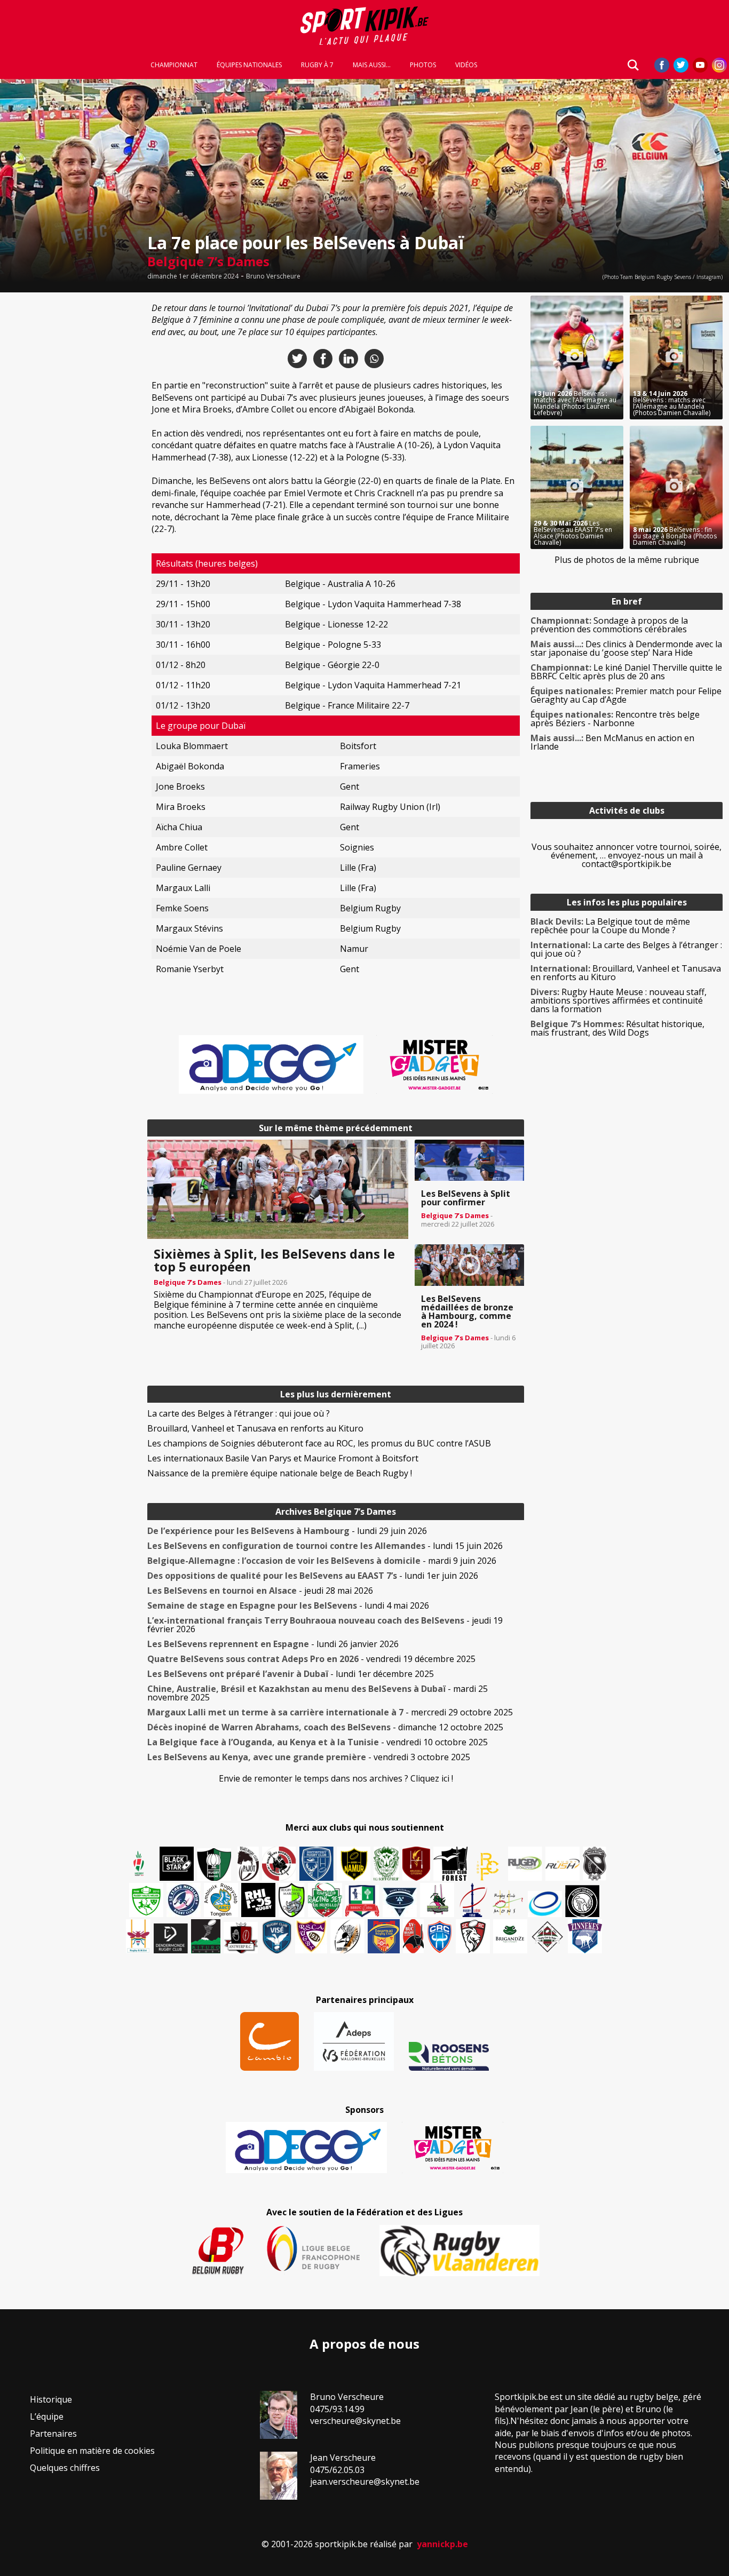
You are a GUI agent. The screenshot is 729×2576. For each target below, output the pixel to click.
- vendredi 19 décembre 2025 (311, 1659)
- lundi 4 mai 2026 (288, 1605)
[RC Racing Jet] (325, 1900)
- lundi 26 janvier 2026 (273, 1644)
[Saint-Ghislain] (386, 1864)
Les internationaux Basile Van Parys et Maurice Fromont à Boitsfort (283, 1458)
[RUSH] (562, 1864)
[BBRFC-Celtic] (362, 1901)
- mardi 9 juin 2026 (322, 1561)
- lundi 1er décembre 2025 (291, 1674)
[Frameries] (488, 1867)
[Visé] (276, 1936)
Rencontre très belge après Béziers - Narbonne (615, 719)
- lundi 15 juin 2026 (325, 1546)
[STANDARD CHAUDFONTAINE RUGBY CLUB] (473, 1936)
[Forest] (450, 1864)
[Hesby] (139, 1865)
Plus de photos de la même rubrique (627, 560)
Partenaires (53, 2434)
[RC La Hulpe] (548, 1936)
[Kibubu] (347, 1936)
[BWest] (138, 1936)
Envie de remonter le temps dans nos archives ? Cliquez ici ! (336, 1778)
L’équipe (47, 2416)
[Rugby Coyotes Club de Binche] (214, 1865)
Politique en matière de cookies (92, 2451)
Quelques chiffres (65, 2468)
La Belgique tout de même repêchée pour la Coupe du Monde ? (610, 926)
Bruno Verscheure (273, 276)
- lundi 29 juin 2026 (287, 1531)
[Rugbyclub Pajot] (248, 1864)
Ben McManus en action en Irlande (612, 742)
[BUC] (413, 1936)
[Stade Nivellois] (184, 1900)
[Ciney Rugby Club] (440, 1936)
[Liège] (472, 1900)
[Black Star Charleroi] (177, 1864)
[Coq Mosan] (582, 1901)
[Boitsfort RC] (316, 1864)
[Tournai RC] (384, 1936)
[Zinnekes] (585, 1936)
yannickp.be (442, 2544)
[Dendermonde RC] (171, 1938)
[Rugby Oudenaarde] (258, 1900)
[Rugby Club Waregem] (595, 1864)
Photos (423, 65)
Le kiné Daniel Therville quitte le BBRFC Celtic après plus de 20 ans (626, 672)
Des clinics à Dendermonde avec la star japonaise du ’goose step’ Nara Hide (626, 648)
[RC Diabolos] (279, 1864)
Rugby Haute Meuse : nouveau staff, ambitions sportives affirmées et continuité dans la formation (619, 1000)
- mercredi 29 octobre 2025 (330, 1712)
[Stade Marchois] (292, 1900)
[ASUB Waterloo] (400, 1902)
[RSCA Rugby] (311, 1936)
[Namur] (354, 1864)
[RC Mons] (508, 1903)
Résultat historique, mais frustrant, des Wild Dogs (617, 1028)
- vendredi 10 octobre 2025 (318, 1742)
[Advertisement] (70, 456)
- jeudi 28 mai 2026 (260, 1591)
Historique (51, 2399)
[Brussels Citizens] (416, 1864)
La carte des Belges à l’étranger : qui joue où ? (239, 1413)
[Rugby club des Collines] (437, 1900)
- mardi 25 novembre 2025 (318, 1693)
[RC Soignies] (525, 1864)
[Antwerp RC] (241, 1938)
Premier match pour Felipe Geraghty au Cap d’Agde (626, 695)
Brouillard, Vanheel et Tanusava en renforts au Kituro (255, 1428)
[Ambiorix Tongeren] (221, 1900)
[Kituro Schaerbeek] (206, 1936)
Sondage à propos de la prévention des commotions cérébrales (609, 625)
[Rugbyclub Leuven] (545, 1904)
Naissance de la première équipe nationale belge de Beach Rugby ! (280, 1473)
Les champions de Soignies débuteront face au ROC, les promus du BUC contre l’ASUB (319, 1443)
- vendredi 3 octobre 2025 (309, 1757)
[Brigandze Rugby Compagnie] (510, 1936)
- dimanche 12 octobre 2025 (325, 1727)
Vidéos (466, 65)
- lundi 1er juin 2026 (313, 1576)
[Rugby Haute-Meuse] (146, 1900)
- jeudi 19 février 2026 (325, 1625)
